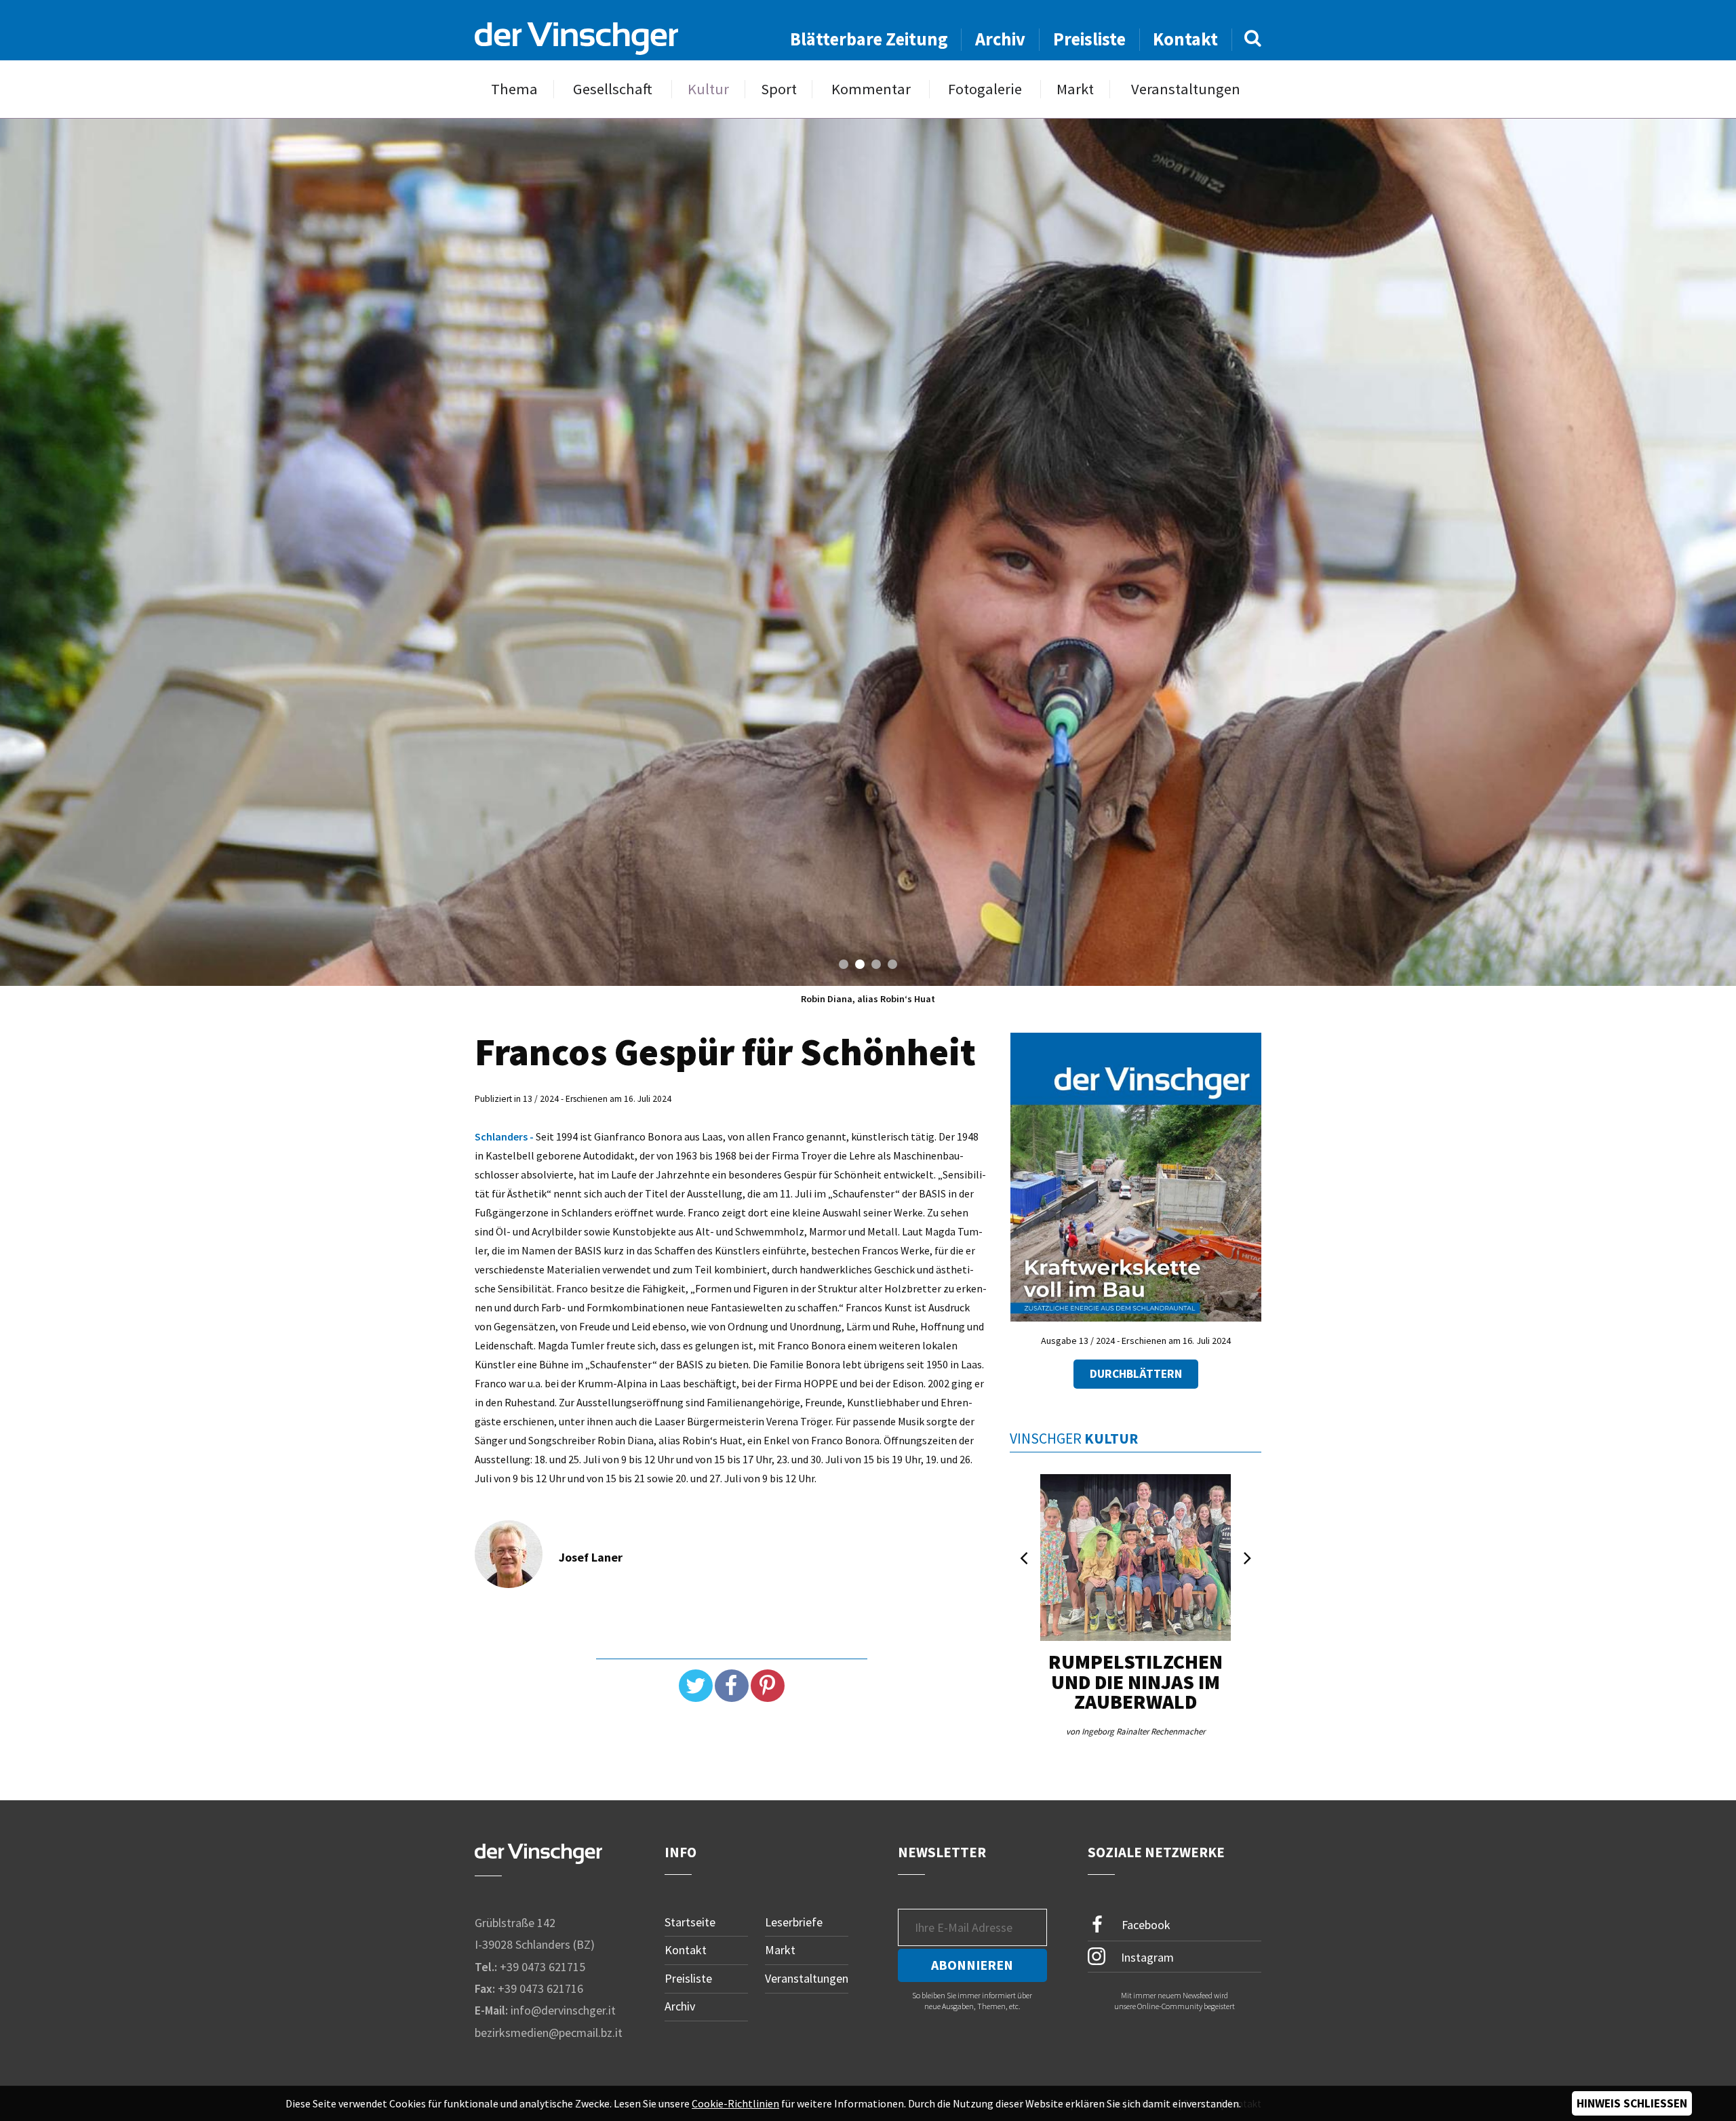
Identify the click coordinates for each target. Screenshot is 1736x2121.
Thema (514, 89)
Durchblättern (1136, 1374)
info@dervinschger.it (563, 2010)
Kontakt (1185, 39)
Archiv (1000, 39)
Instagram (1146, 1957)
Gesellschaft (613, 89)
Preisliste (1089, 39)
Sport (779, 89)
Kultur (708, 89)
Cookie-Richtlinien (735, 2103)
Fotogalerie (985, 89)
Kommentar (871, 89)
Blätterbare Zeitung (869, 39)
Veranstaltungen (1186, 89)
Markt (1075, 89)
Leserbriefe (794, 1922)
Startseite (690, 1922)
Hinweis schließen (1632, 2103)
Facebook (1145, 1924)
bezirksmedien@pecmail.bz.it (549, 2033)
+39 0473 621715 (542, 1967)
